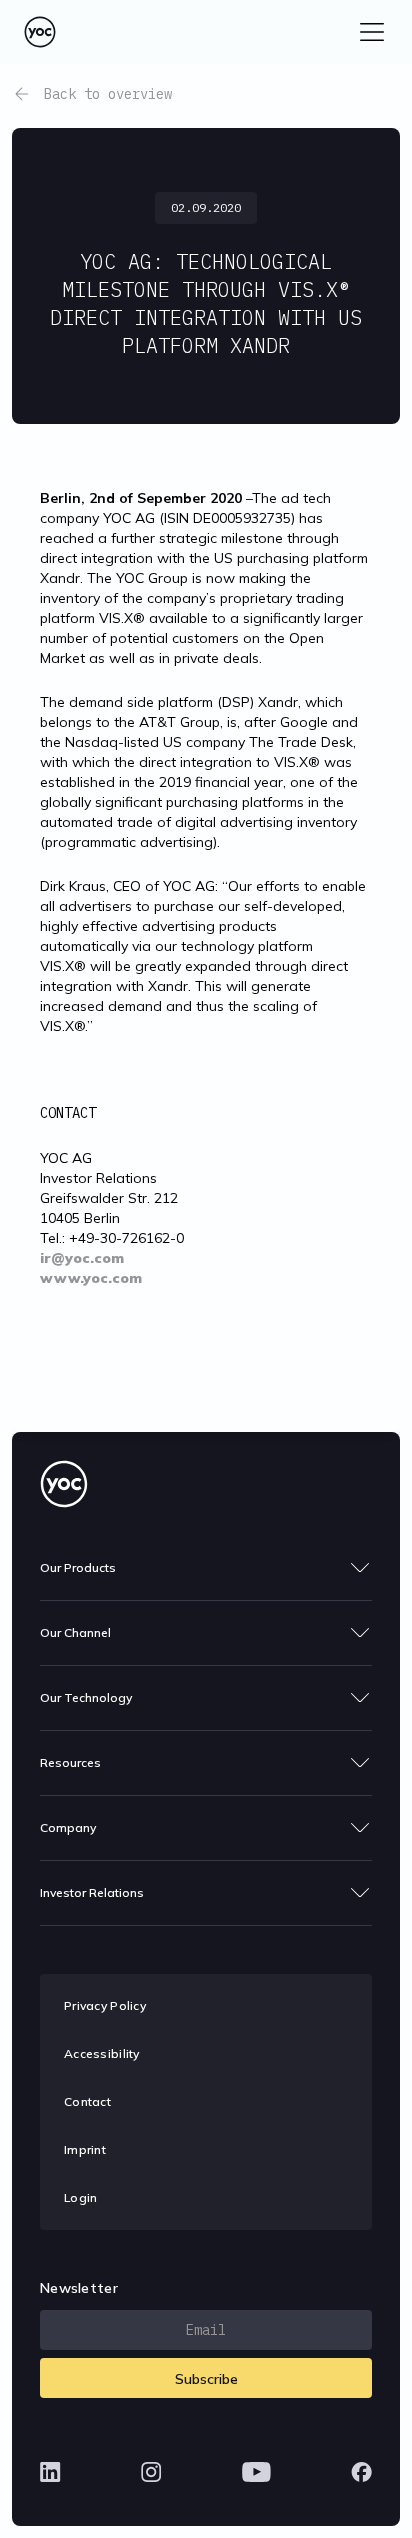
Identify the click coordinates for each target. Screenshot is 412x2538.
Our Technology (86, 1697)
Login (80, 2197)
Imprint (85, 2149)
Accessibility (102, 2053)
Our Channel (75, 1632)
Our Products (78, 1567)
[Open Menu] (372, 32)
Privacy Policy (105, 2005)
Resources (70, 1762)
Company (68, 1827)
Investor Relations (92, 1892)
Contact (87, 2101)
